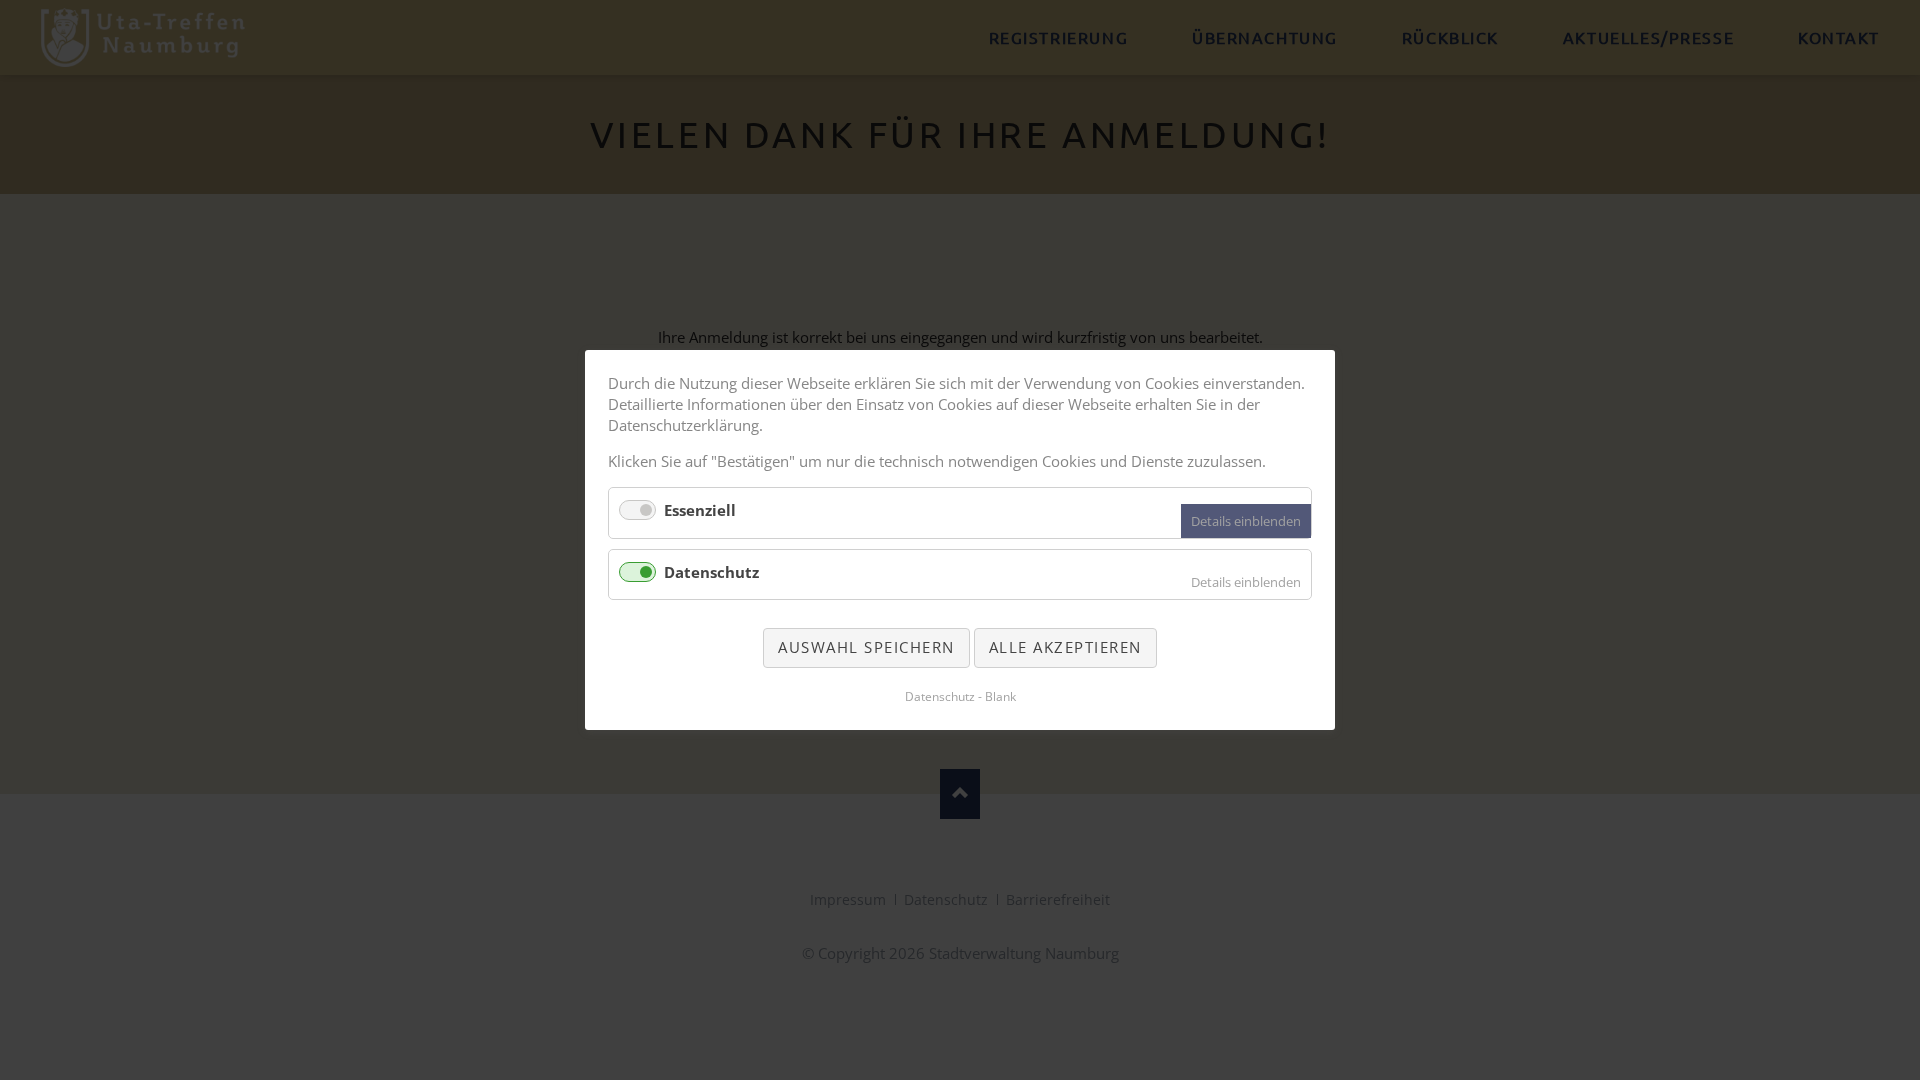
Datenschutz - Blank (960, 696)
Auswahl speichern (866, 647)
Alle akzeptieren (1065, 647)
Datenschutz (711, 572)
